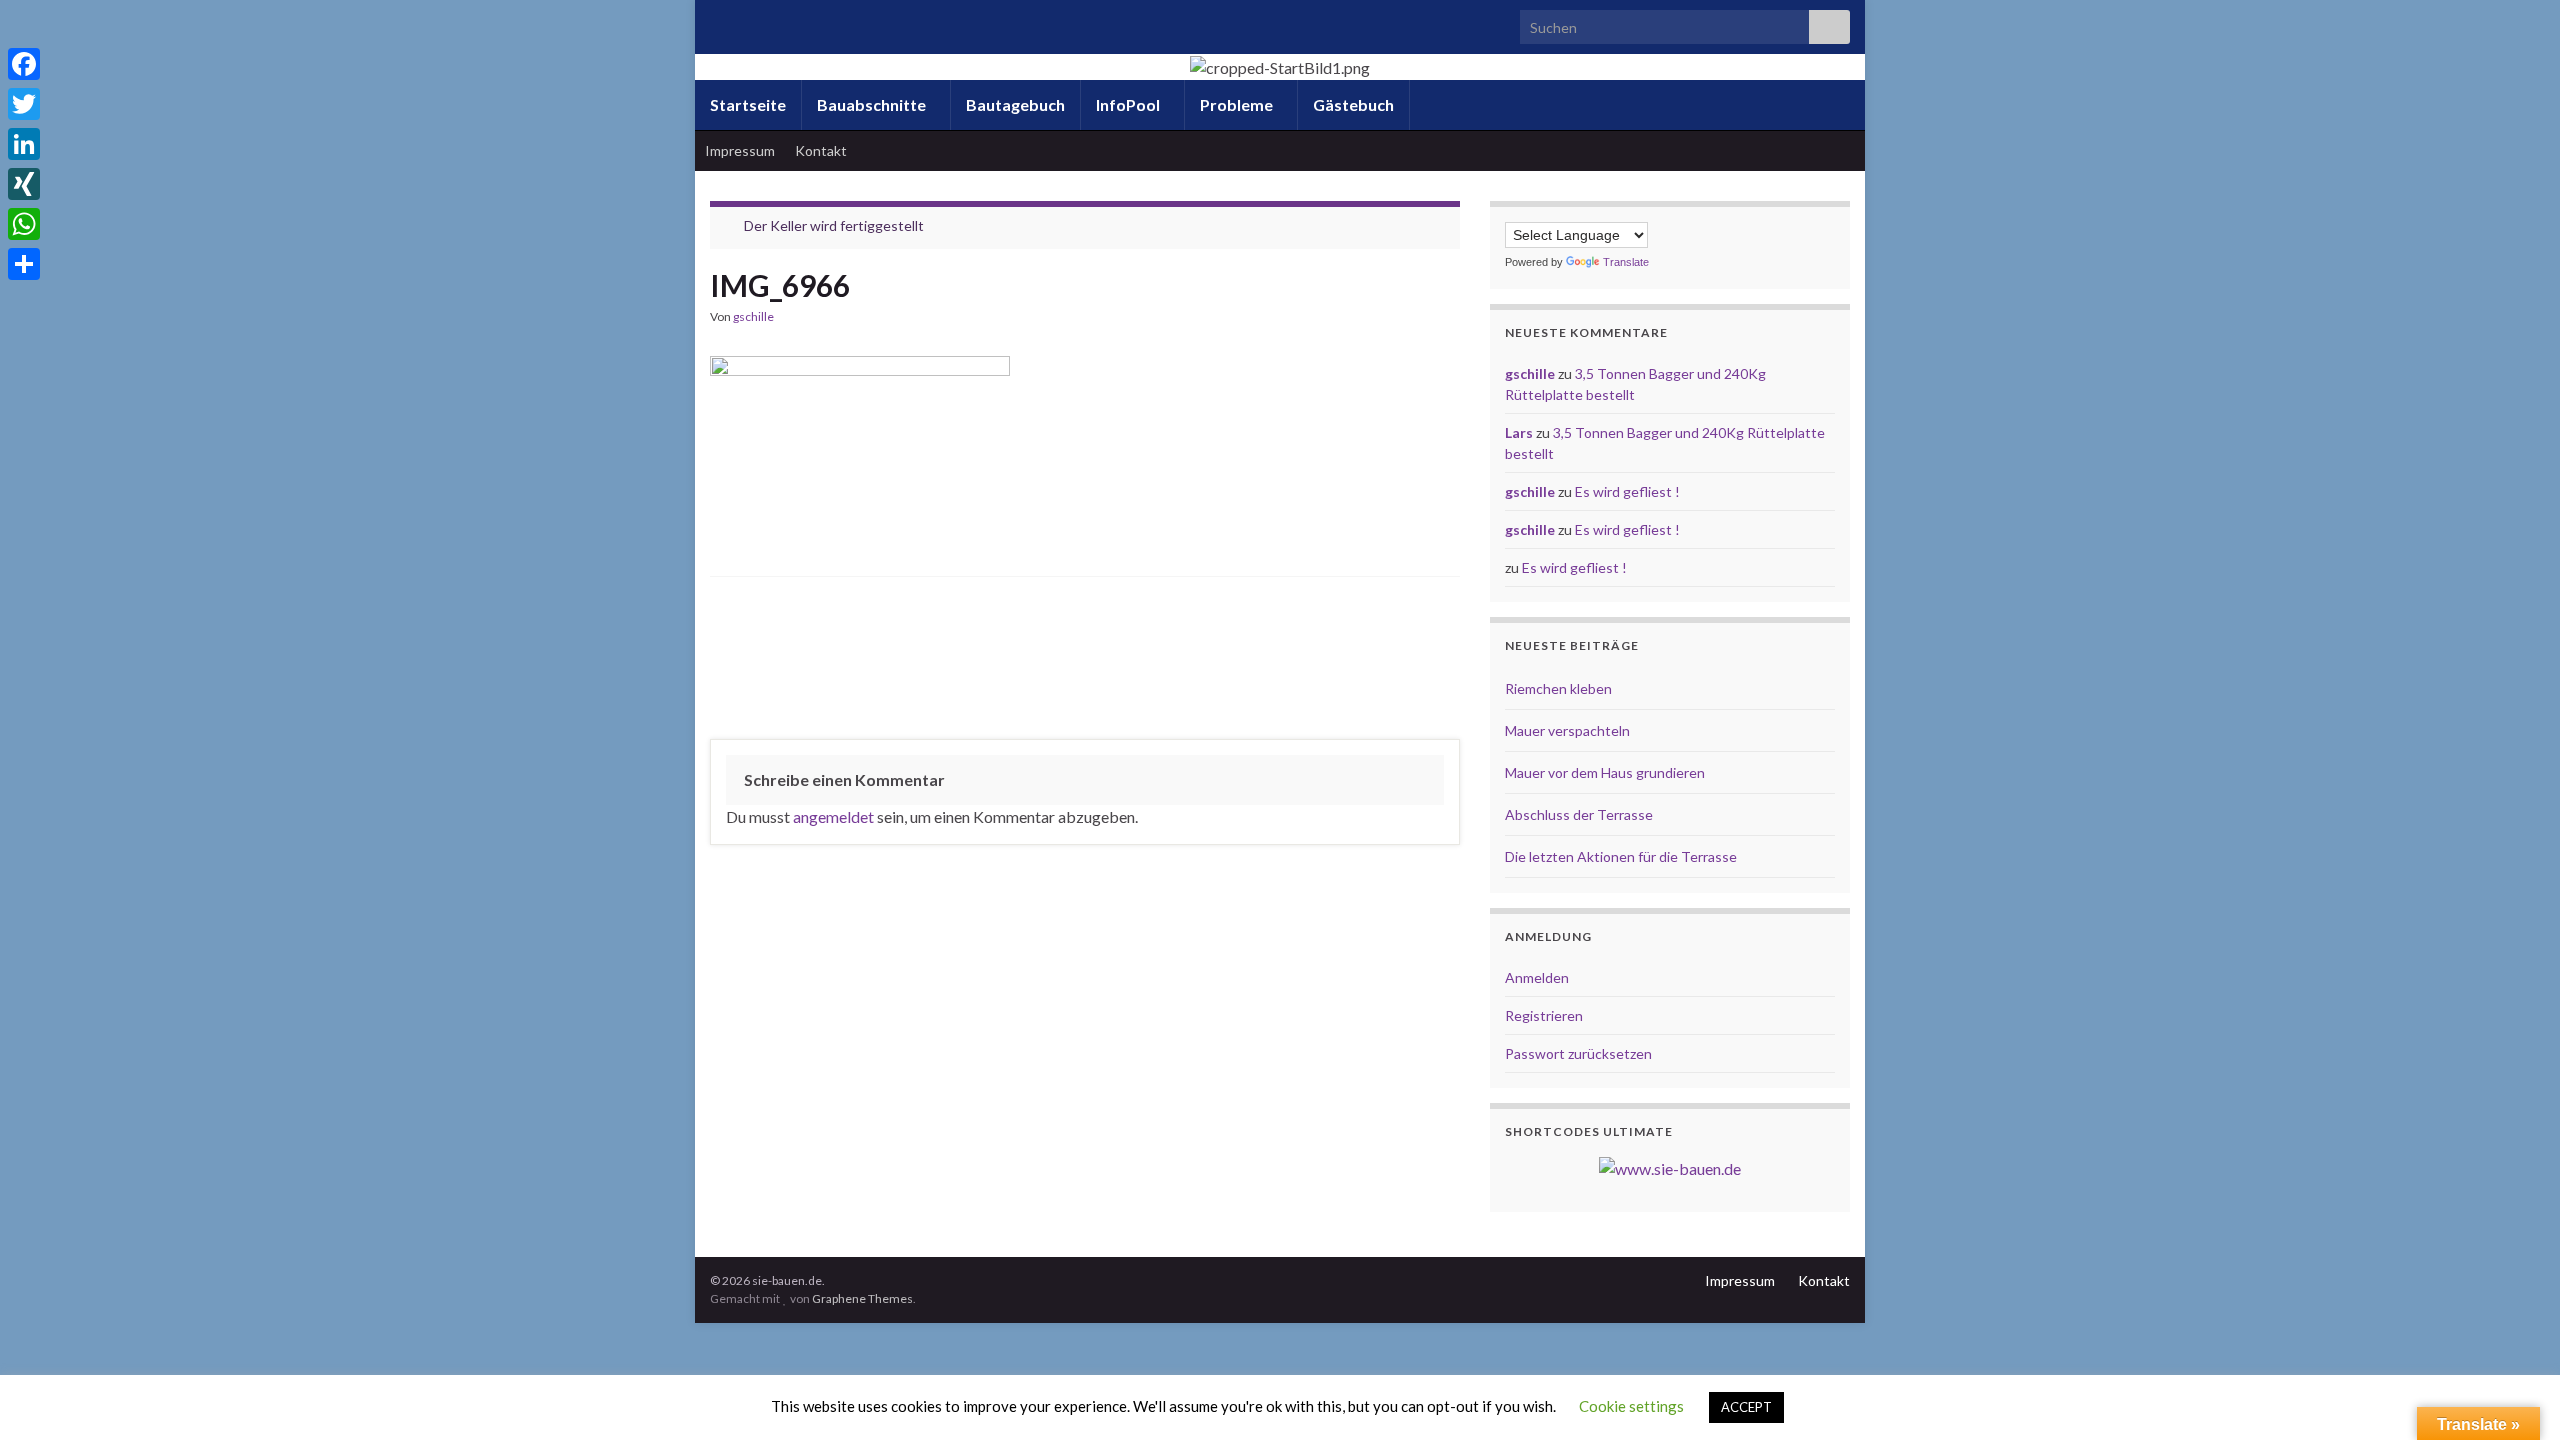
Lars (1519, 432)
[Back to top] (2515, 1395)
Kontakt (821, 150)
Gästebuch (1353, 104)
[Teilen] (24, 264)
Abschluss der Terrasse (1579, 814)
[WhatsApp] (24, 224)
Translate (1626, 262)
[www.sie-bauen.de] (1670, 1166)
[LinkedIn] (24, 144)
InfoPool (1129, 104)
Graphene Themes (862, 1298)
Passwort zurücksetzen (1578, 1053)
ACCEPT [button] (1746, 1407)
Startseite (748, 104)
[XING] (24, 184)
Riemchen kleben (1558, 688)
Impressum (740, 150)
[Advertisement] (1085, 663)
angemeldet (833, 816)
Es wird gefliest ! (1627, 491)
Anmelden (1537, 977)
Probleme (1238, 104)
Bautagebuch (1015, 104)
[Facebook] (24, 64)
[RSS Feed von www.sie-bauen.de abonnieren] (719, 21)
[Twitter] (24, 104)
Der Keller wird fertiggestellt (834, 225)
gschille (753, 316)
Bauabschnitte (873, 104)
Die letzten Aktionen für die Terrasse (1621, 856)
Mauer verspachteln (1567, 730)
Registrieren (1544, 1015)
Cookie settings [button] (1631, 1406)
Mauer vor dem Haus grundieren (1605, 772)
